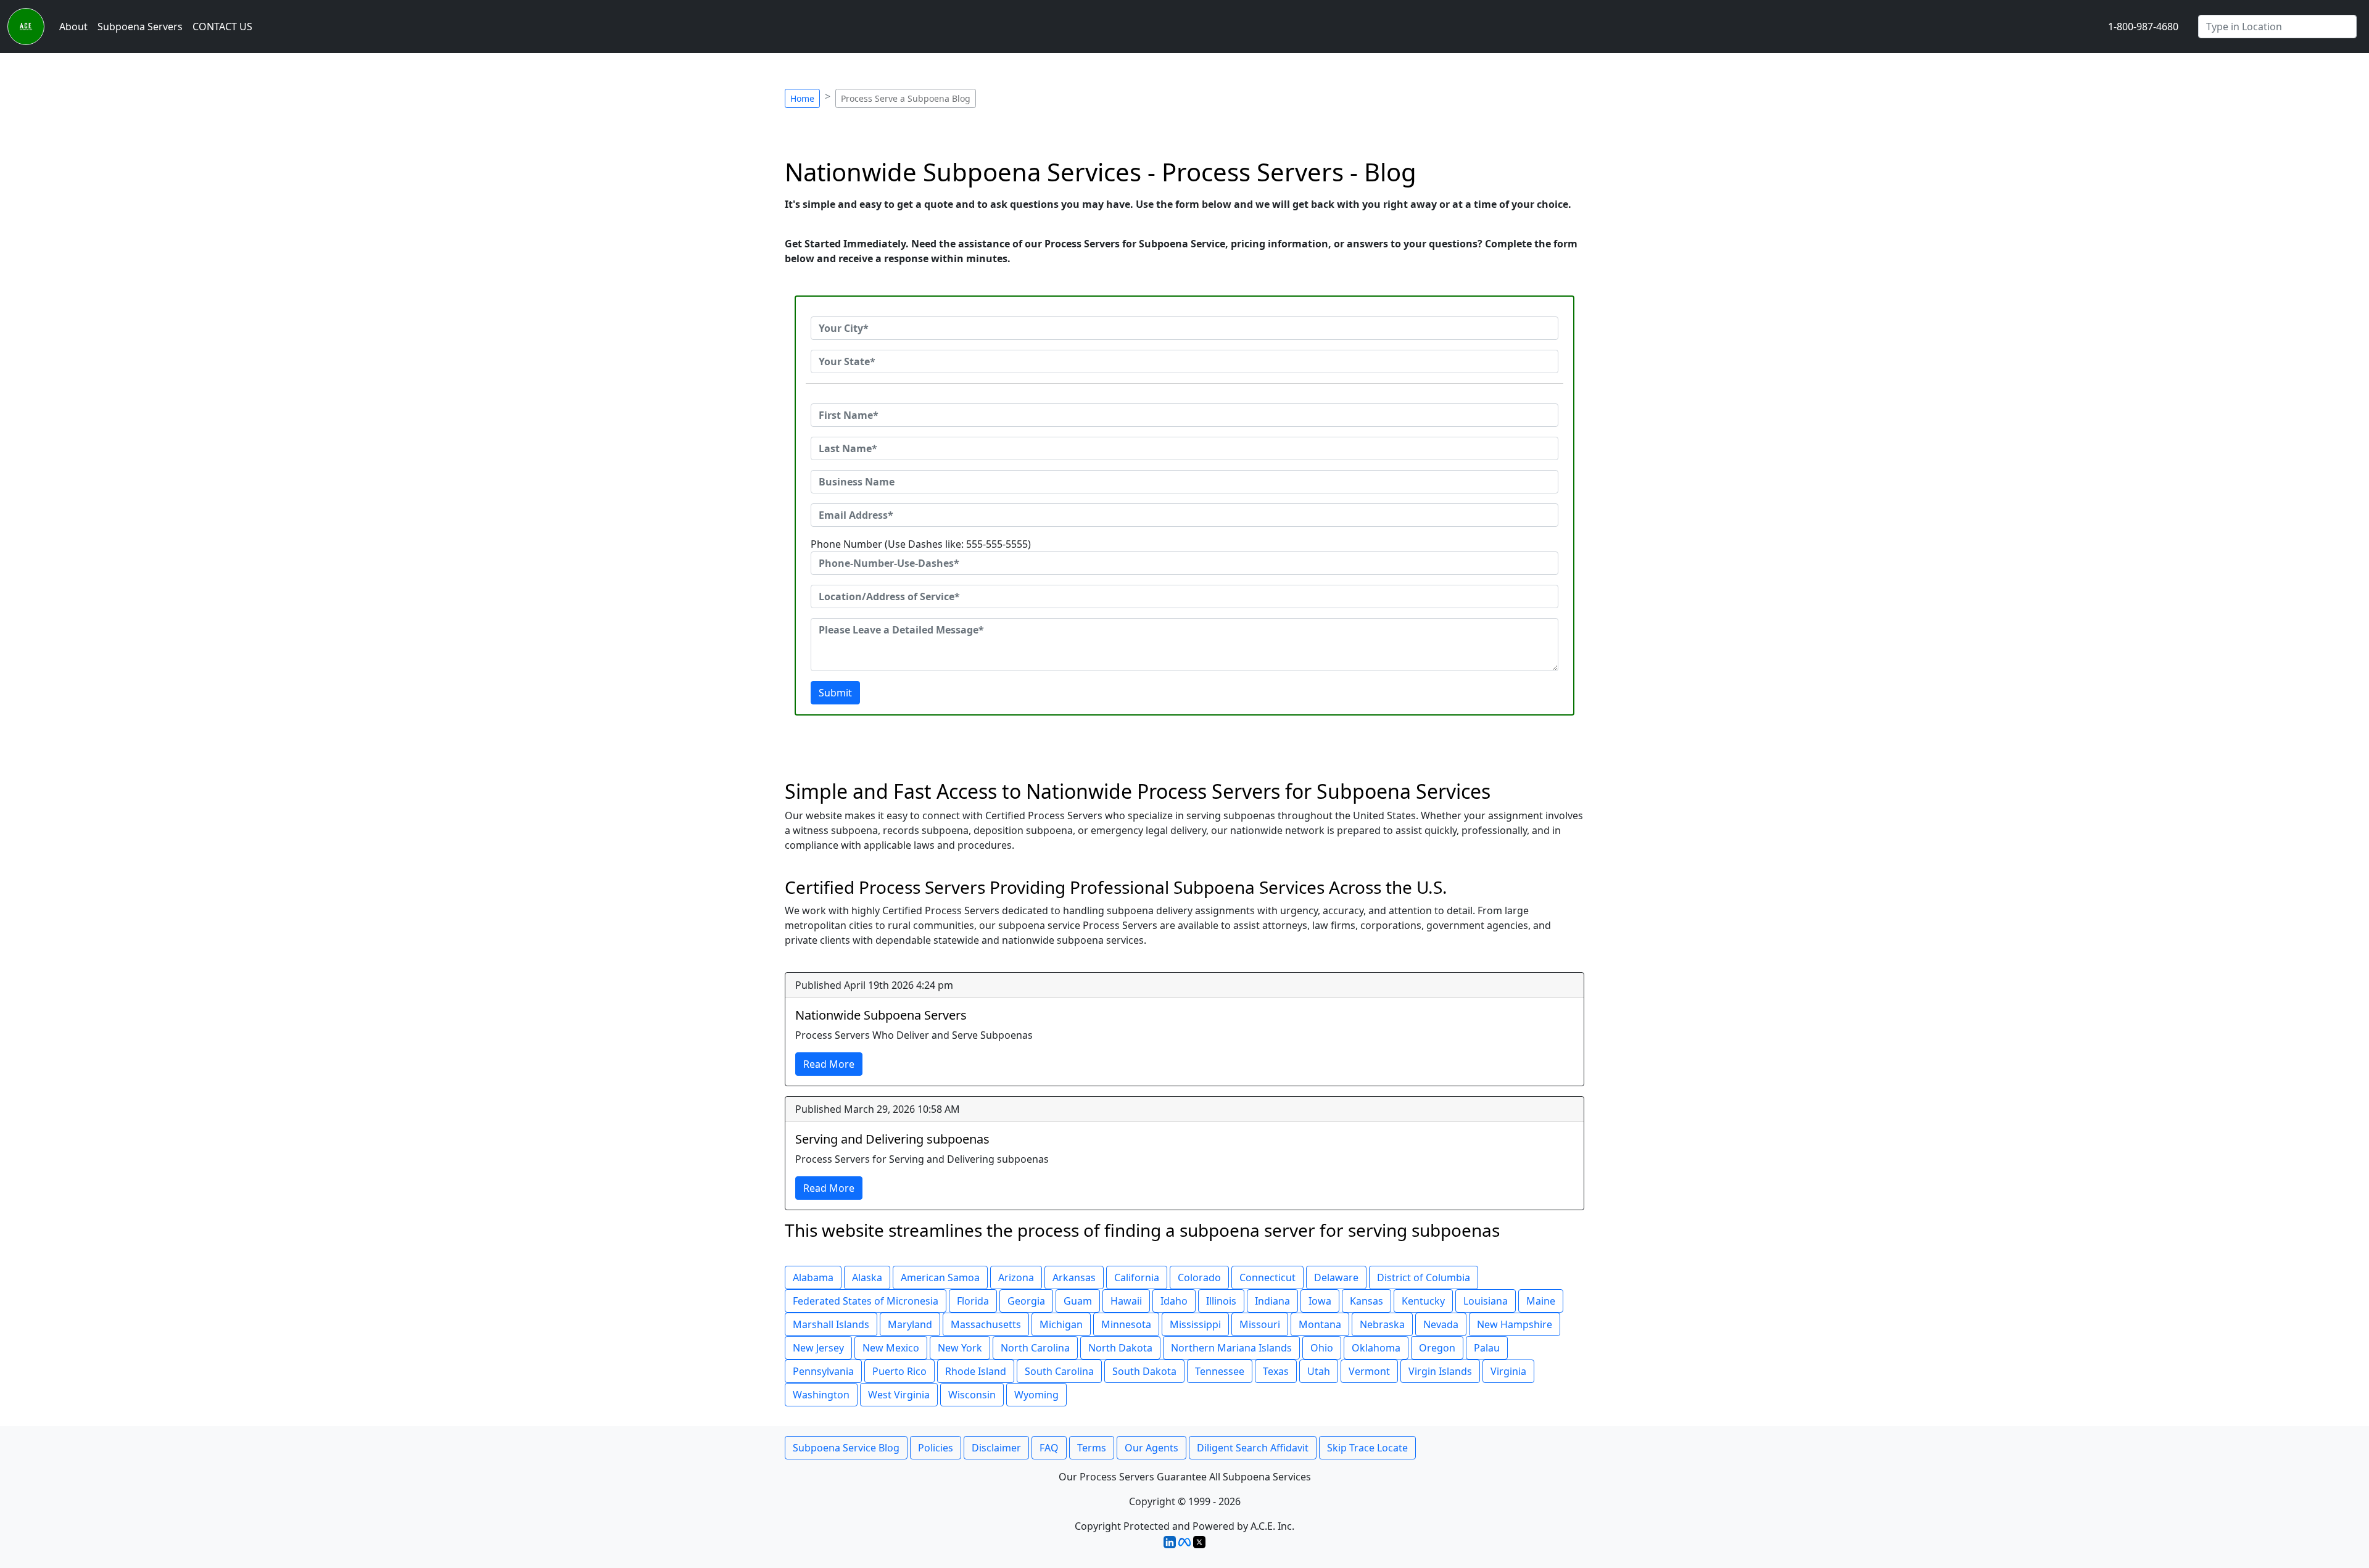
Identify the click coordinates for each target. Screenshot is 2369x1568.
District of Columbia (1424, 1277)
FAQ (1049, 1448)
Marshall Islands (831, 1324)
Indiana (1272, 1301)
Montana (1320, 1324)
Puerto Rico (899, 1371)
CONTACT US (222, 27)
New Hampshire (1515, 1324)
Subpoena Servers (140, 27)
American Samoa (940, 1277)
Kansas (1366, 1301)
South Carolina (1059, 1371)
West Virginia (899, 1395)
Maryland (910, 1324)
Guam (1078, 1301)
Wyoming (1036, 1395)
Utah (1319, 1371)
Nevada (1441, 1324)
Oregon (1437, 1348)
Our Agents (1151, 1448)
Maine (1541, 1301)
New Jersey (818, 1348)
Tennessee (1220, 1371)
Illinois (1221, 1301)
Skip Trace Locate (1367, 1448)
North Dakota (1120, 1348)
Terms (1092, 1448)
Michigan (1061, 1324)
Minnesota (1126, 1324)
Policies (936, 1448)
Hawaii (1126, 1301)
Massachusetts (986, 1324)
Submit (835, 693)
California (1137, 1277)
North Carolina (1035, 1348)
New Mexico (891, 1348)
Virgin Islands (1440, 1371)
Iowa (1320, 1301)
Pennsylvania (823, 1371)
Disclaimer (996, 1448)
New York (960, 1348)
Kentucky (1423, 1301)
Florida (973, 1301)
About (73, 27)
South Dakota (1144, 1371)
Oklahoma (1376, 1348)
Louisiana (1486, 1301)
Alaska (867, 1277)
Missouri (1260, 1324)
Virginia (1508, 1371)
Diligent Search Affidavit (1253, 1448)
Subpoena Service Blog (846, 1448)
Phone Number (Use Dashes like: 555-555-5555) (921, 544)
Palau (1487, 1348)
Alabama (813, 1277)
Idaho (1174, 1301)
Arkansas (1074, 1277)
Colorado (1199, 1277)
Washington (821, 1395)
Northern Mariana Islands (1231, 1348)
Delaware (1336, 1277)
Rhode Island (976, 1371)
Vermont (1369, 1371)
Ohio (1322, 1348)
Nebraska (1382, 1324)
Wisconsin (972, 1395)
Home (802, 98)
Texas (1276, 1371)
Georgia (1026, 1301)
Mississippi (1195, 1324)
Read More (829, 1064)
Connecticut (1267, 1277)
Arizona (1016, 1277)
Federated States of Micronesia (866, 1301)
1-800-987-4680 (2143, 27)
